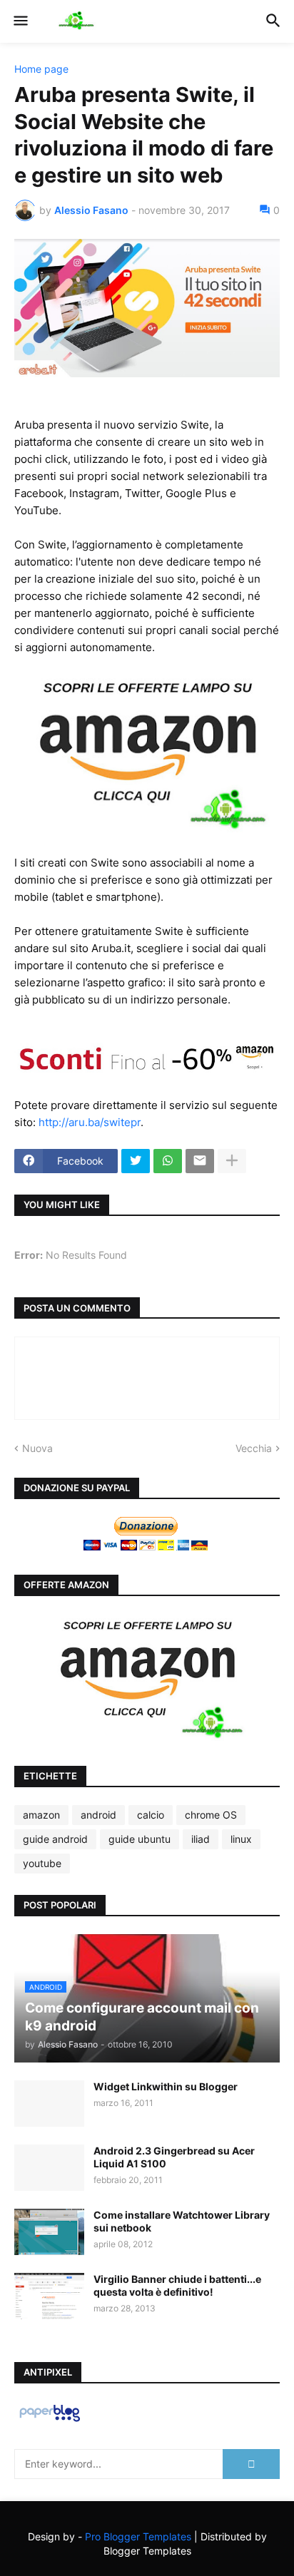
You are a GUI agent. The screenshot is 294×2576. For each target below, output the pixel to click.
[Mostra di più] (232, 1161)
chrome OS (211, 1815)
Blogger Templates (147, 2551)
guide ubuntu (140, 1839)
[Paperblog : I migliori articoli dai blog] (50, 2421)
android (98, 1815)
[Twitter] (136, 1161)
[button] (20, 21)
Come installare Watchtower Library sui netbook (182, 2221)
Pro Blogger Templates (138, 2536)
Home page (41, 69)
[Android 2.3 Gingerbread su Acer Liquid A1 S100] (49, 2168)
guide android (55, 1839)
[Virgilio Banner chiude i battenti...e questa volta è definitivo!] (49, 2296)
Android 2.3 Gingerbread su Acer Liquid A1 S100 (174, 2157)
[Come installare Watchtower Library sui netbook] (49, 2232)
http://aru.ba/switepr (90, 1122)
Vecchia (254, 1448)
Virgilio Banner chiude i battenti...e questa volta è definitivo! (177, 2285)
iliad (201, 1839)
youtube (42, 1863)
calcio (151, 1815)
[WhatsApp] (168, 1161)
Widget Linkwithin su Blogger (166, 2086)
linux (241, 1839)
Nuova (37, 1448)
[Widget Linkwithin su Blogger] (49, 2104)
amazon (41, 1815)
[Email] (200, 1161)
